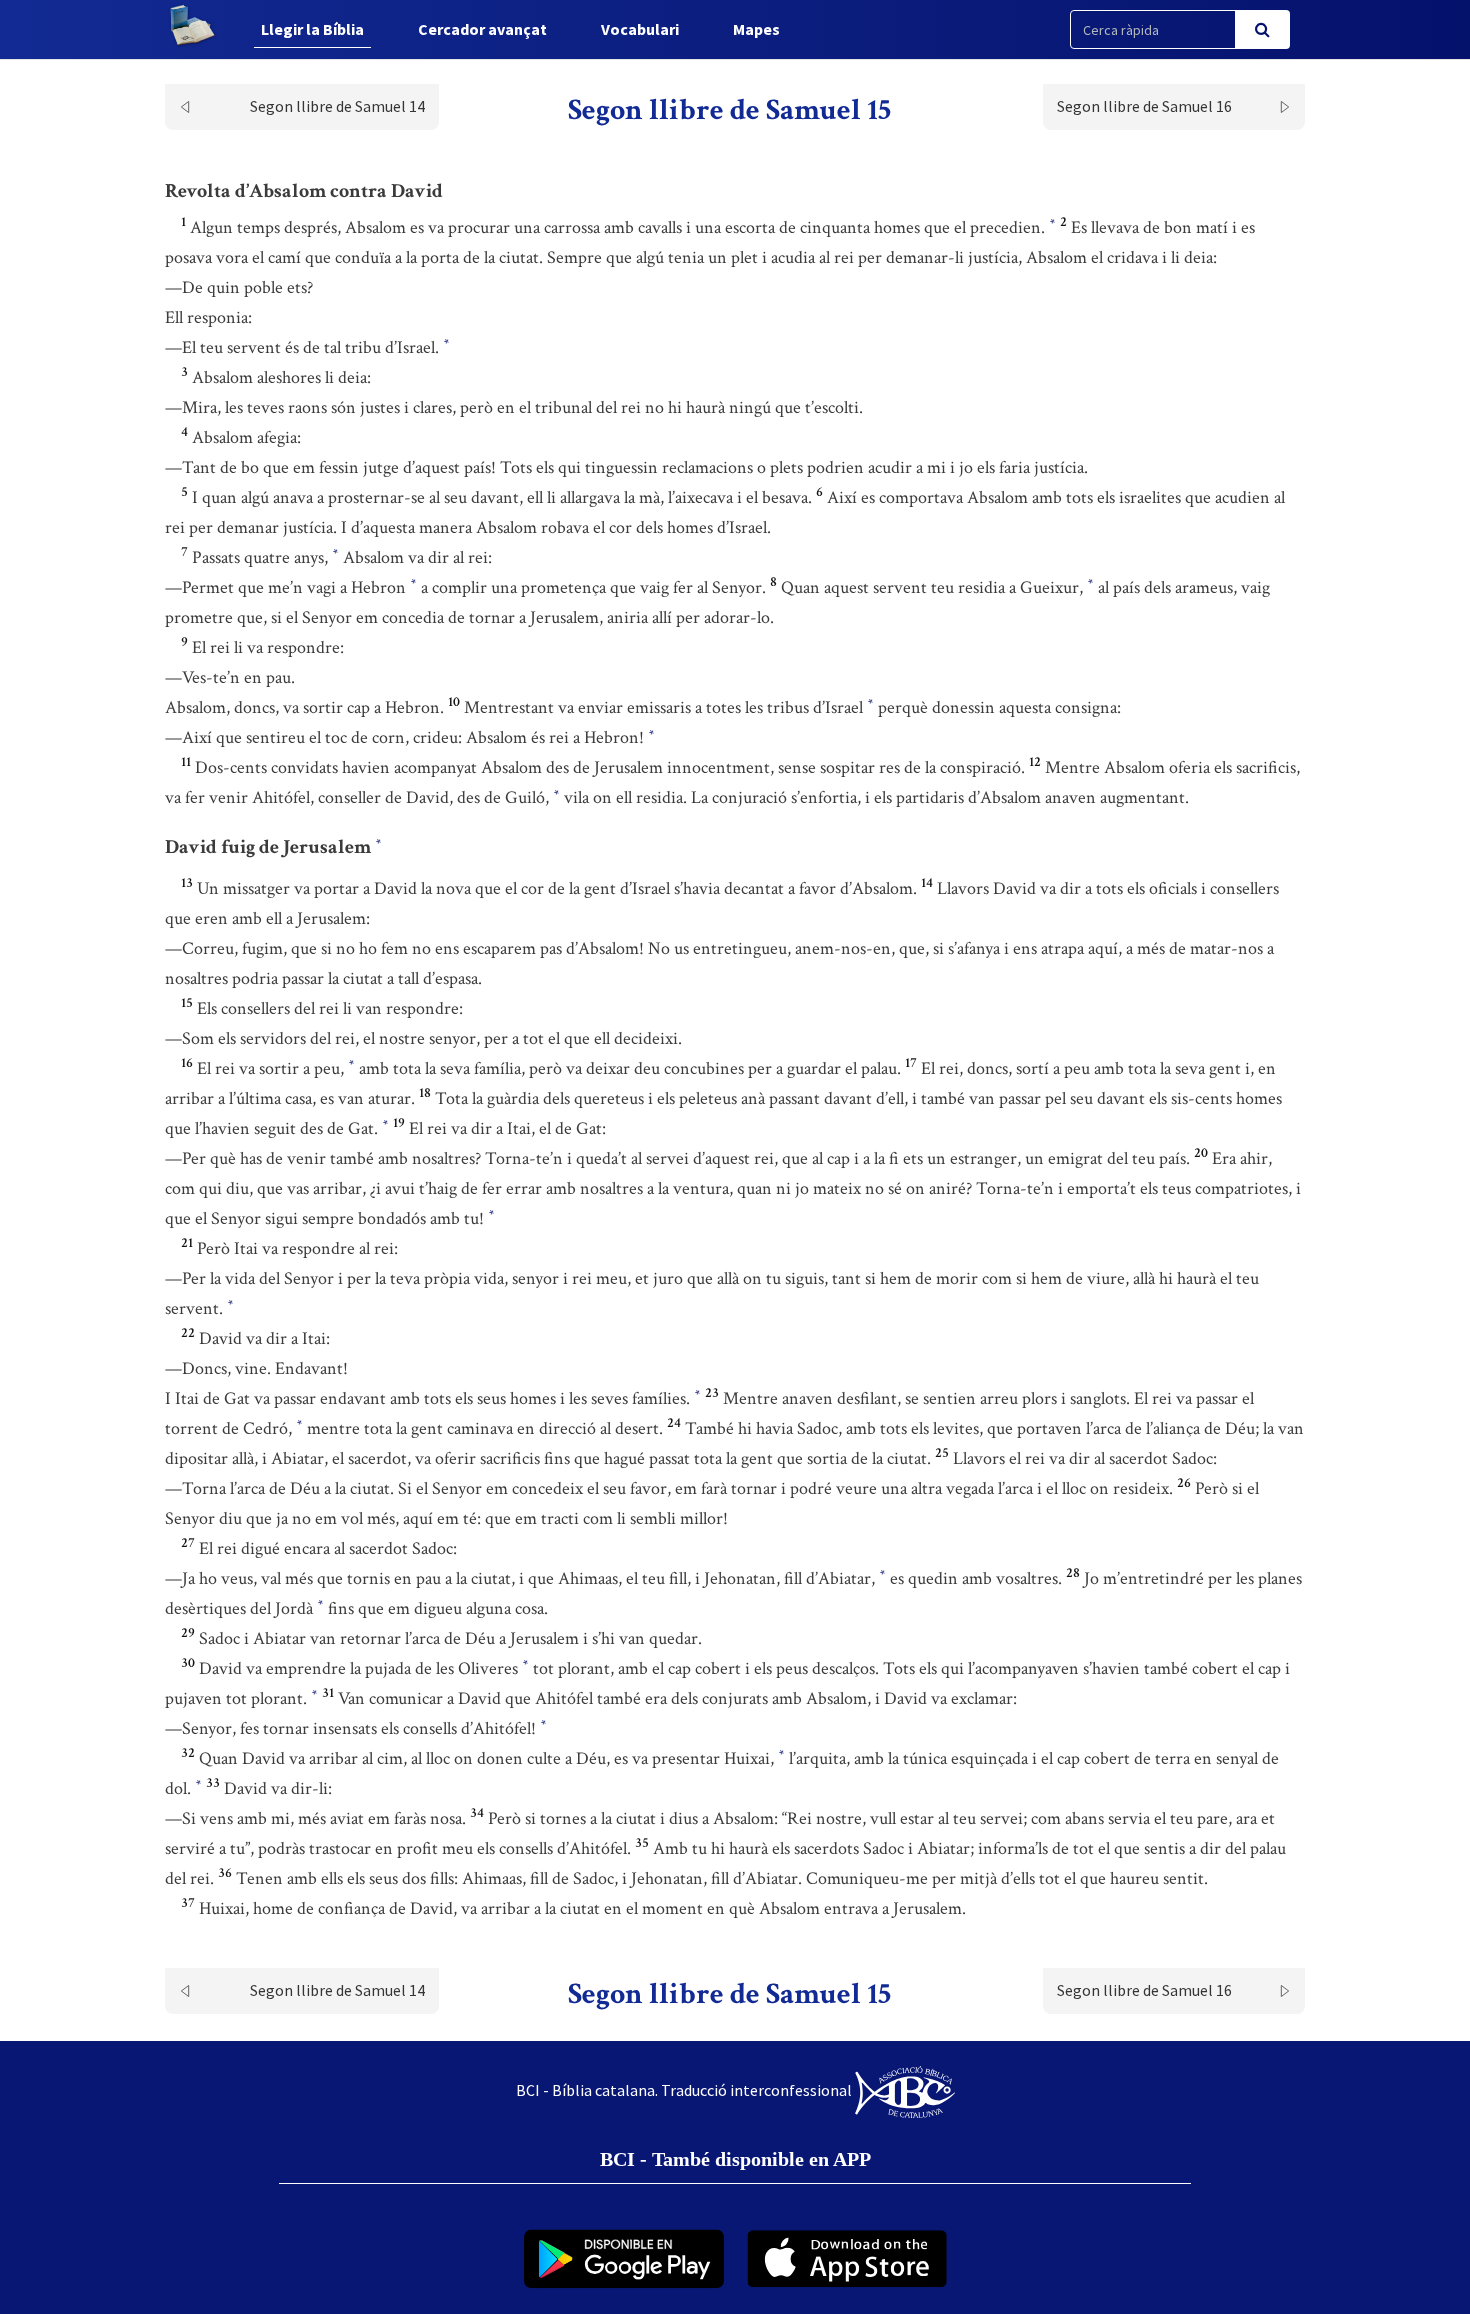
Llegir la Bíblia (312, 29)
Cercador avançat (482, 29)
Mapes (756, 29)
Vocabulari (640, 29)
